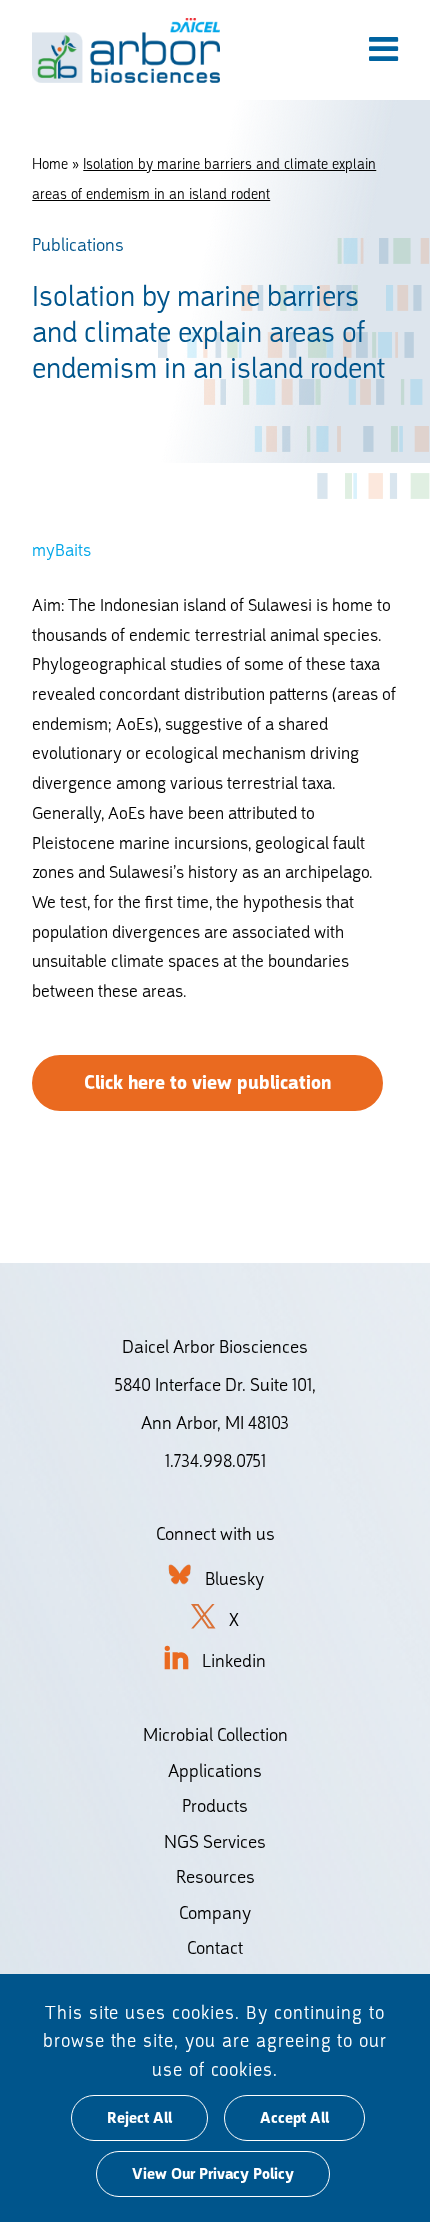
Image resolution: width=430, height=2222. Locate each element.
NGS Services (215, 1841)
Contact (215, 1947)
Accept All (294, 2118)
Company (215, 1912)
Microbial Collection (215, 1734)
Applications (215, 1770)
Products (215, 1805)
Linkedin (234, 1660)
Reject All (139, 2118)
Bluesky (234, 1578)
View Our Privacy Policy (213, 2174)
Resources (215, 1876)
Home (50, 164)
